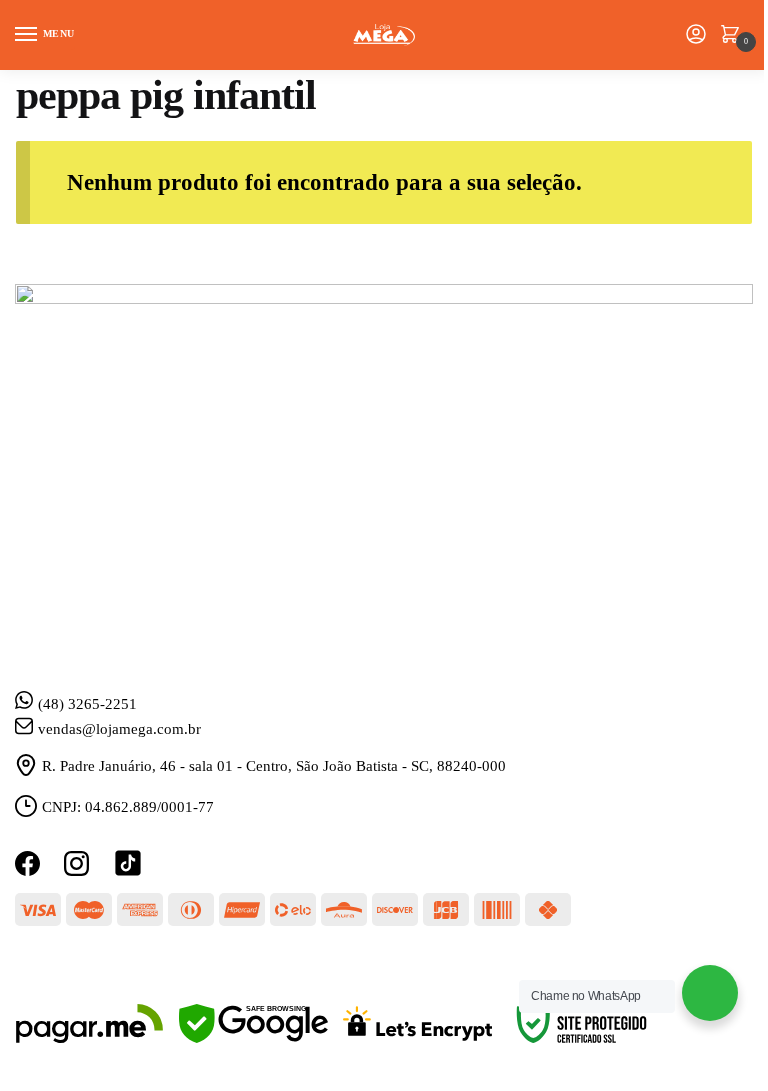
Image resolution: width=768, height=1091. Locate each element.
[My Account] (696, 35)
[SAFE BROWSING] (253, 1038)
